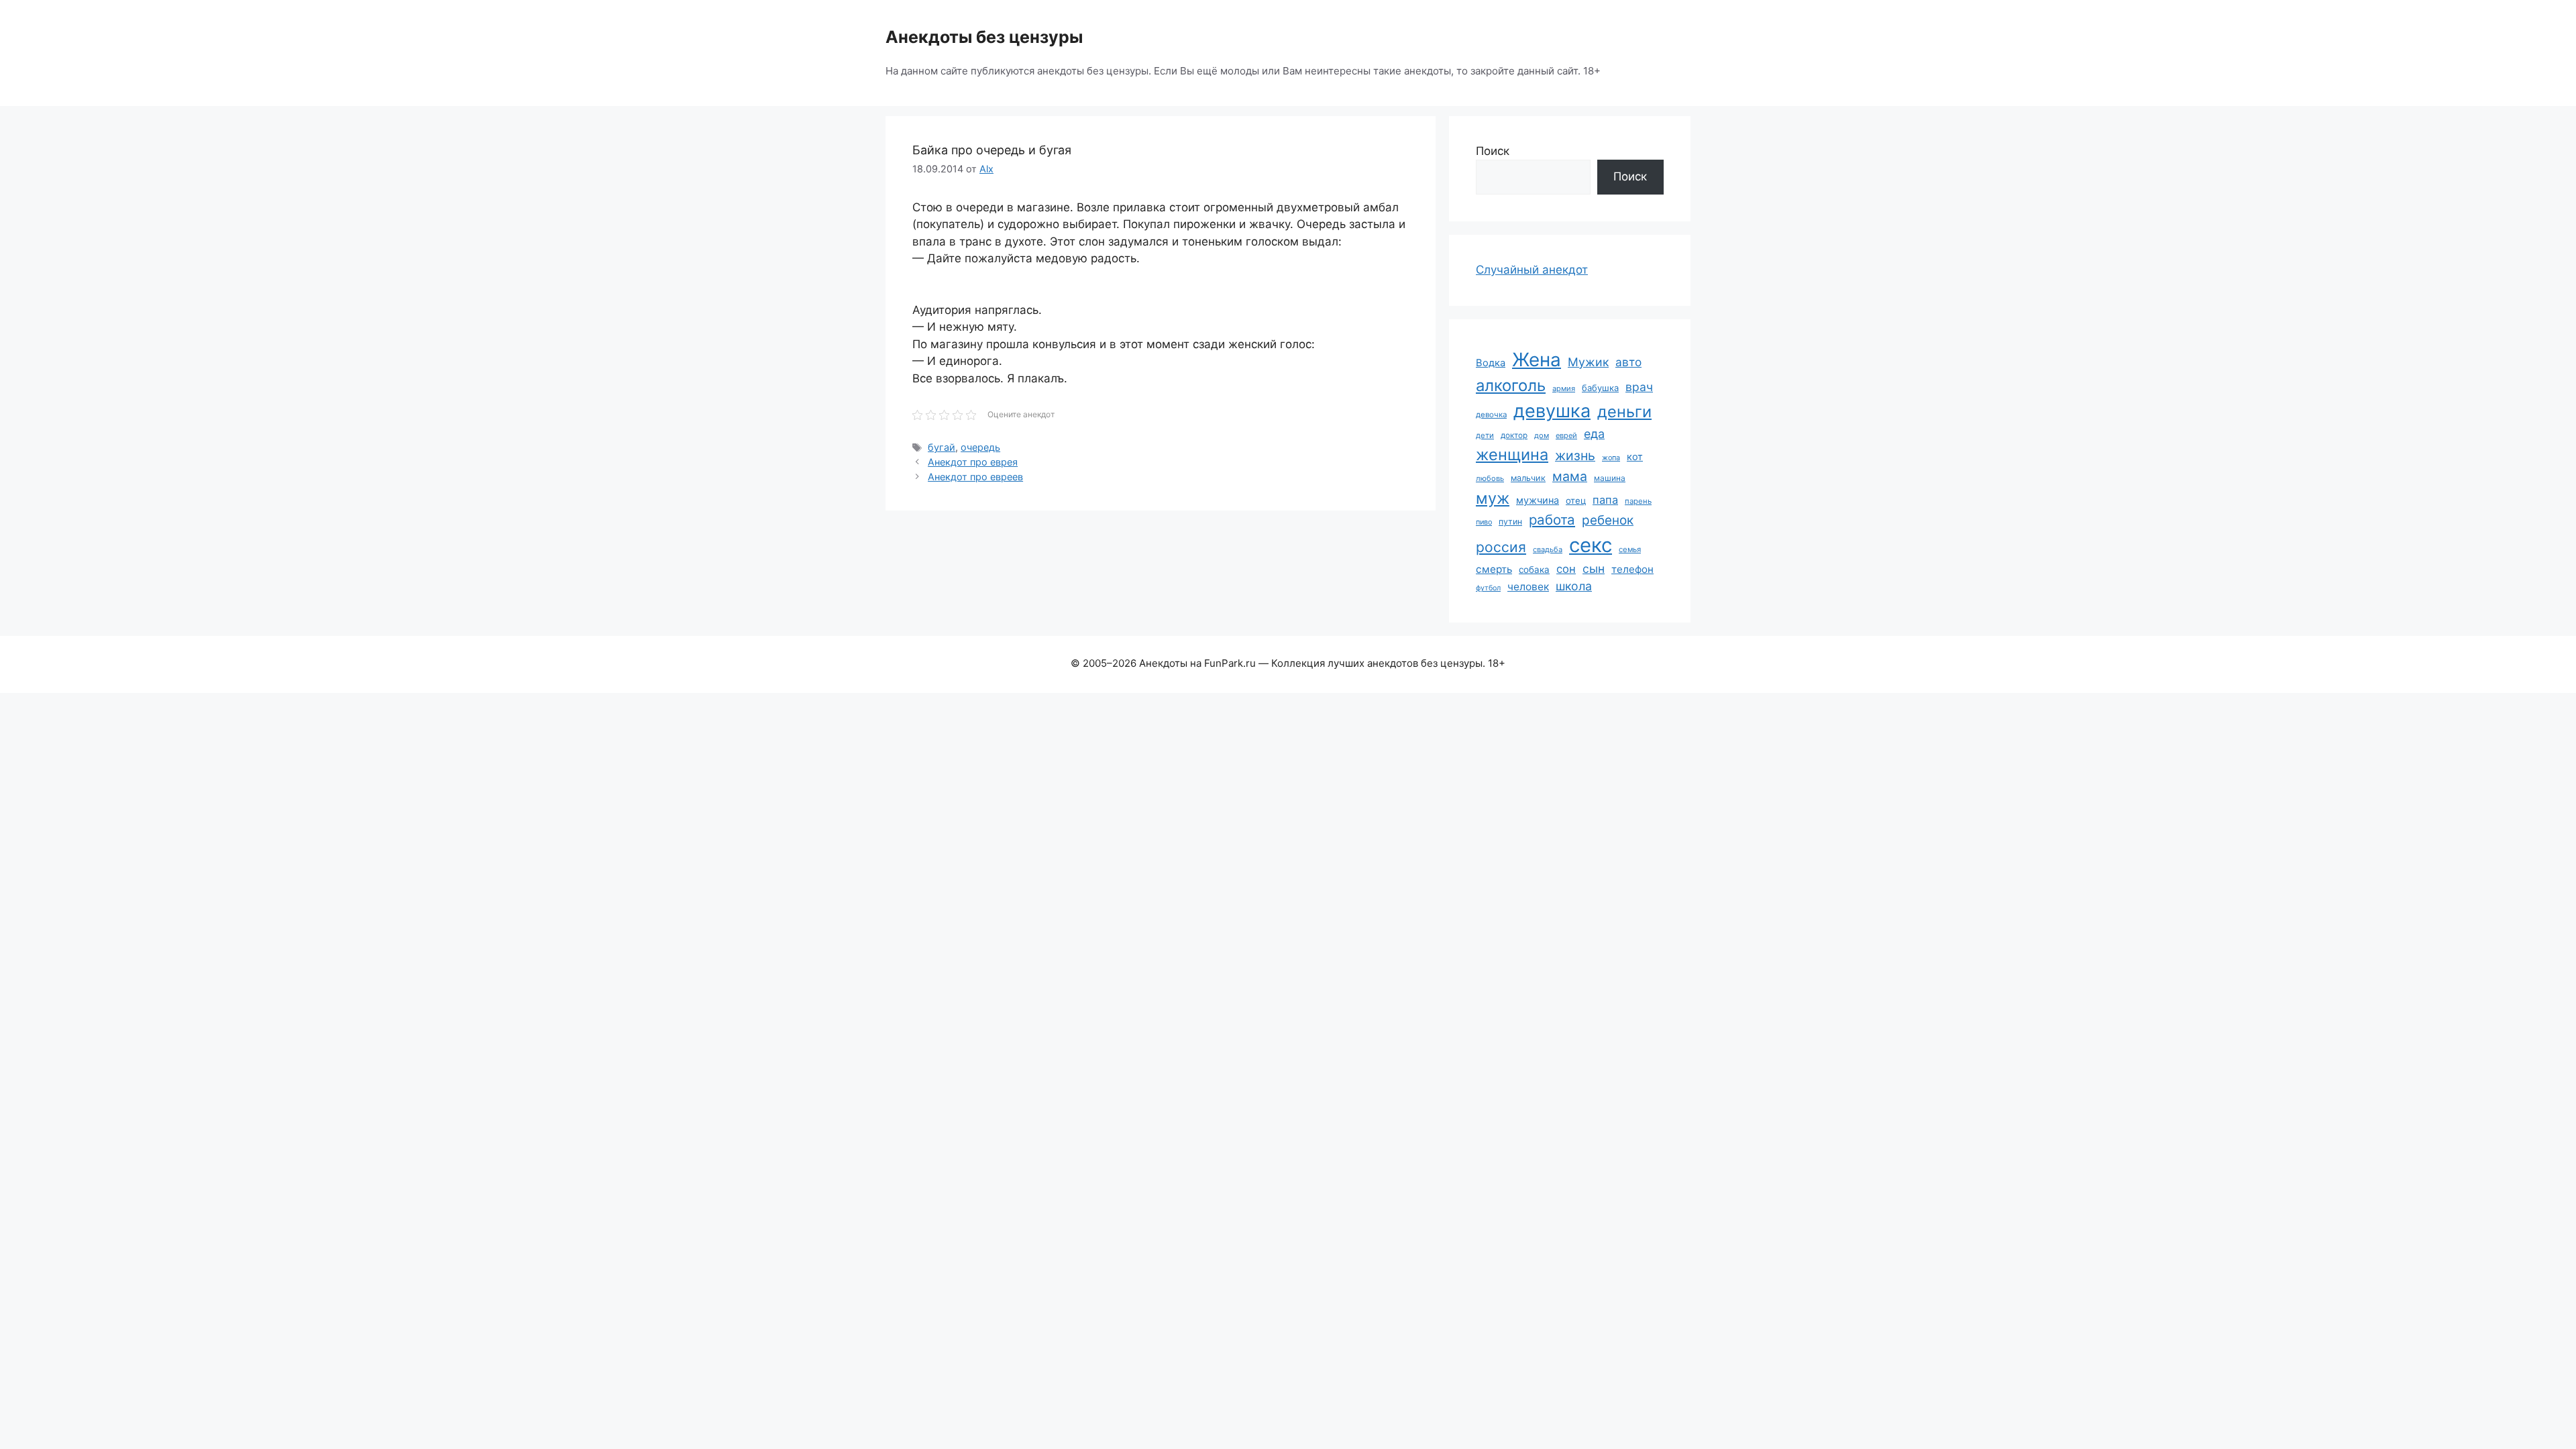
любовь (1490, 478)
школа (1574, 586)
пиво (1484, 522)
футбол (1488, 588)
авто (1628, 362)
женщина (1512, 454)
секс (1591, 545)
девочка (1491, 415)
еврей (1566, 435)
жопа (1611, 458)
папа (1605, 500)
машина (1610, 478)
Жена (1537, 360)
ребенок (1608, 520)
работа (1552, 520)
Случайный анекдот (1532, 270)
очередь (980, 447)
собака (1534, 570)
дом (1542, 435)
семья (1630, 549)
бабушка (1600, 388)
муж (1493, 498)
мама (1570, 476)
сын (1594, 569)
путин (1510, 522)
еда (1594, 434)
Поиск (1493, 151)
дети (1485, 435)
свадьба (1548, 549)
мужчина (1538, 500)
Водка (1491, 363)
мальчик (1528, 478)
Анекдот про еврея (973, 462)
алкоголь (1511, 385)
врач (1639, 387)
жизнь (1575, 455)
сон (1566, 569)
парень (1638, 501)
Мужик (1588, 362)
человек (1528, 587)
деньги (1624, 412)
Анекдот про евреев (975, 477)
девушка (1552, 411)
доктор (1514, 435)
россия (1501, 547)
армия (1564, 388)
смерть (1494, 569)
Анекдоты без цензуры (984, 37)
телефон (1632, 569)
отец (1576, 500)
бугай (942, 447)
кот (1635, 457)
